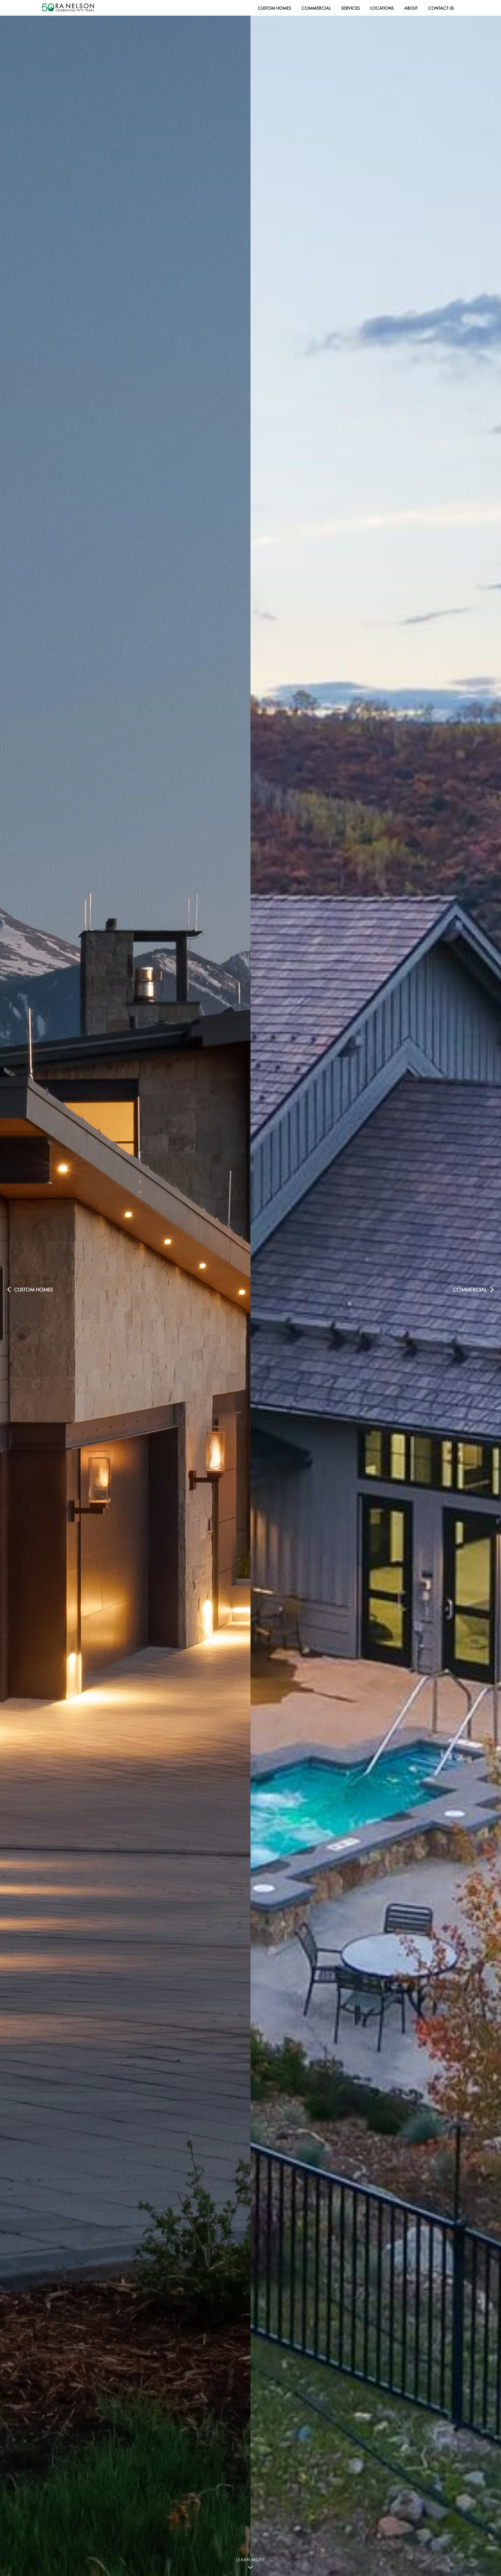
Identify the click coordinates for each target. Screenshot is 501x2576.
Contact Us (441, 8)
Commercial (316, 8)
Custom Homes (275, 8)
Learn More (250, 2556)
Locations (382, 8)
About (411, 8)
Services (351, 8)
